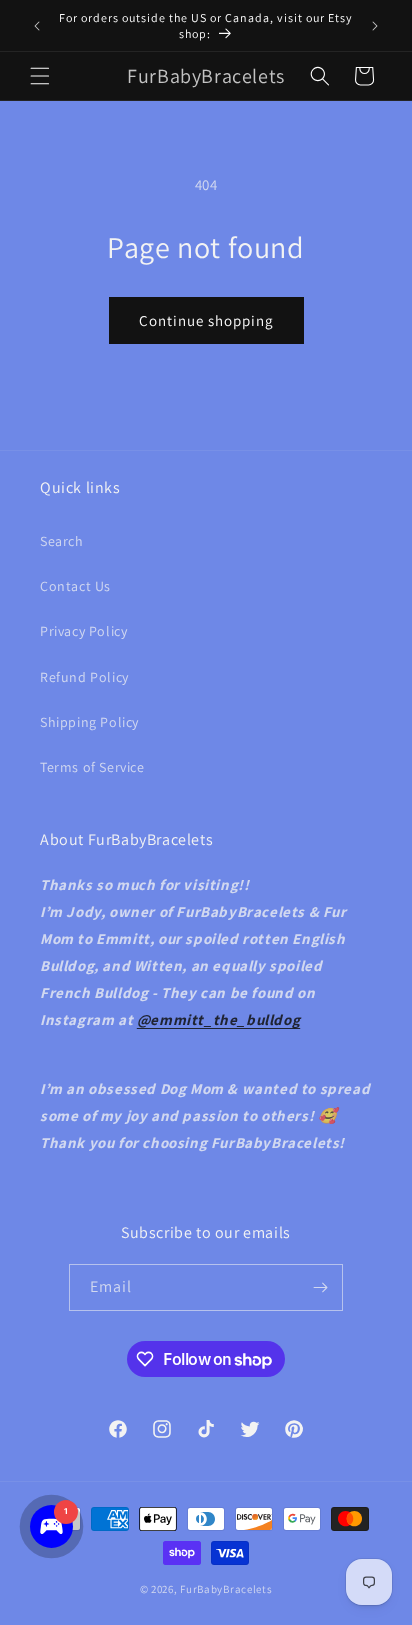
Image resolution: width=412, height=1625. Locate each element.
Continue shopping (206, 320)
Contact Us (75, 586)
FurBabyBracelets (226, 1589)
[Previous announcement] (37, 26)
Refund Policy (84, 677)
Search (62, 541)
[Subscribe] (320, 1287)
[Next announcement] (375, 26)
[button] (40, 76)
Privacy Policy (83, 631)
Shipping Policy (89, 722)
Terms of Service (92, 767)
